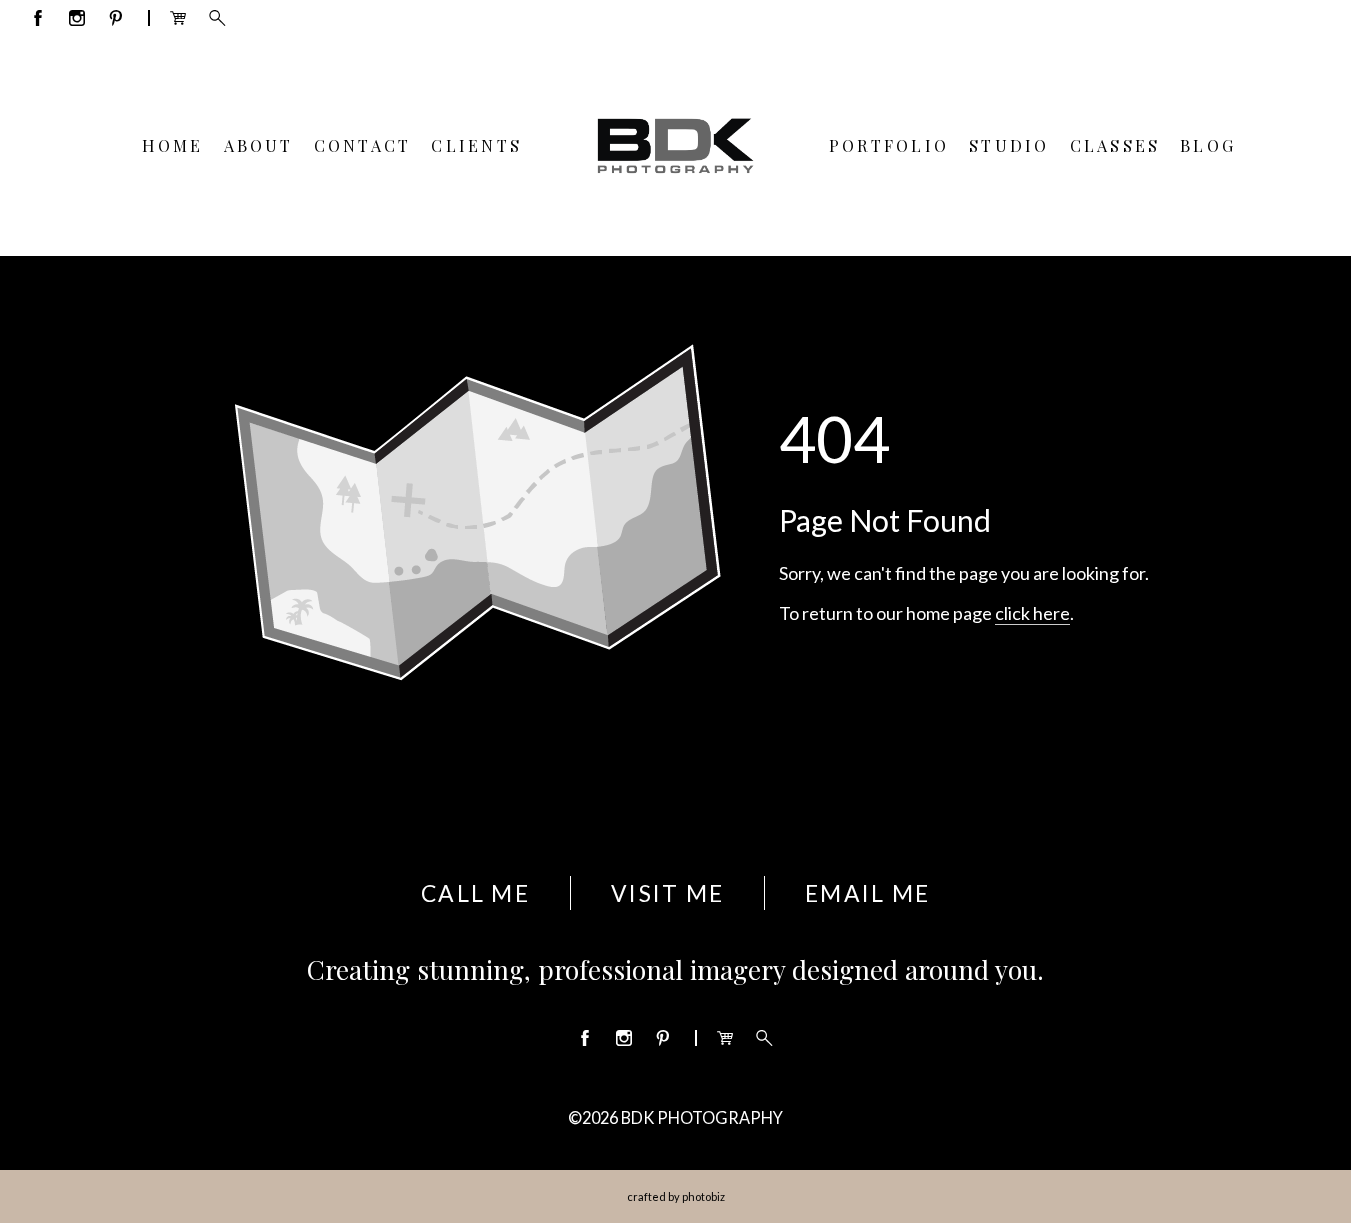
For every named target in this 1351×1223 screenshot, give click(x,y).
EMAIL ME (867, 893)
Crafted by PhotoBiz (676, 1196)
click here (1032, 613)
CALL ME (475, 893)
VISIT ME (667, 893)
